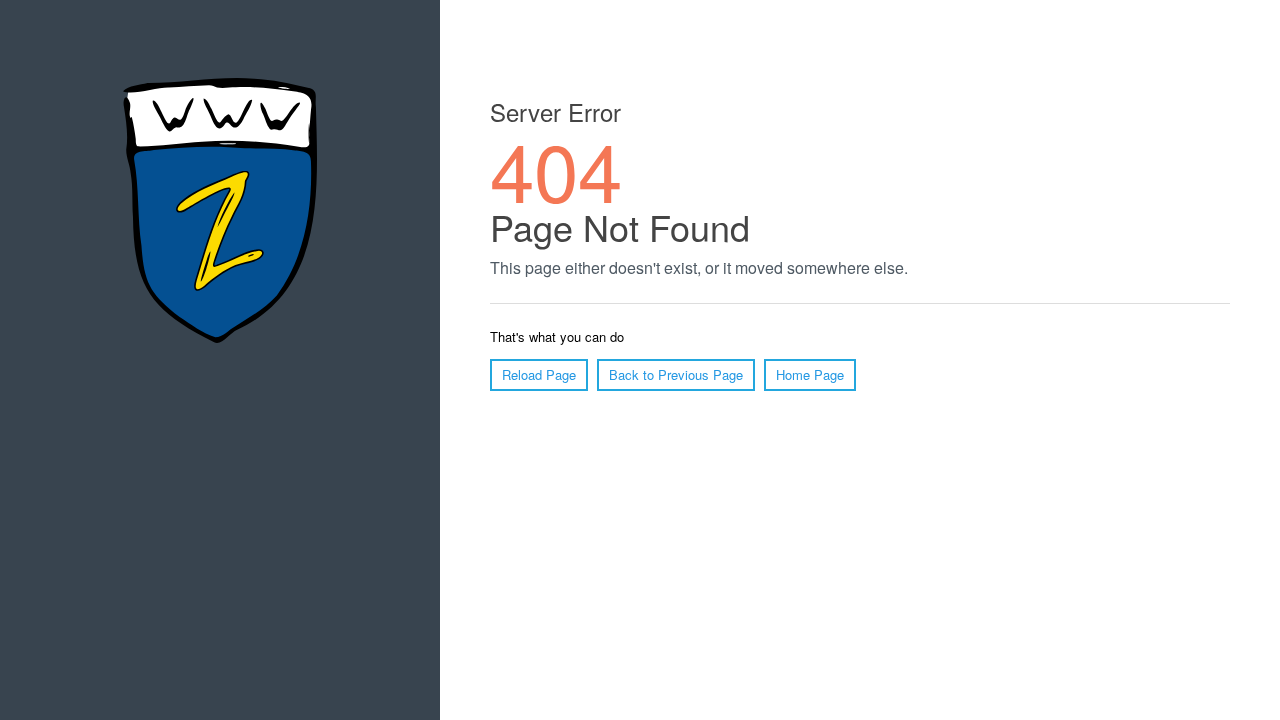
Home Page (810, 374)
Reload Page (539, 374)
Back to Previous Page (676, 374)
